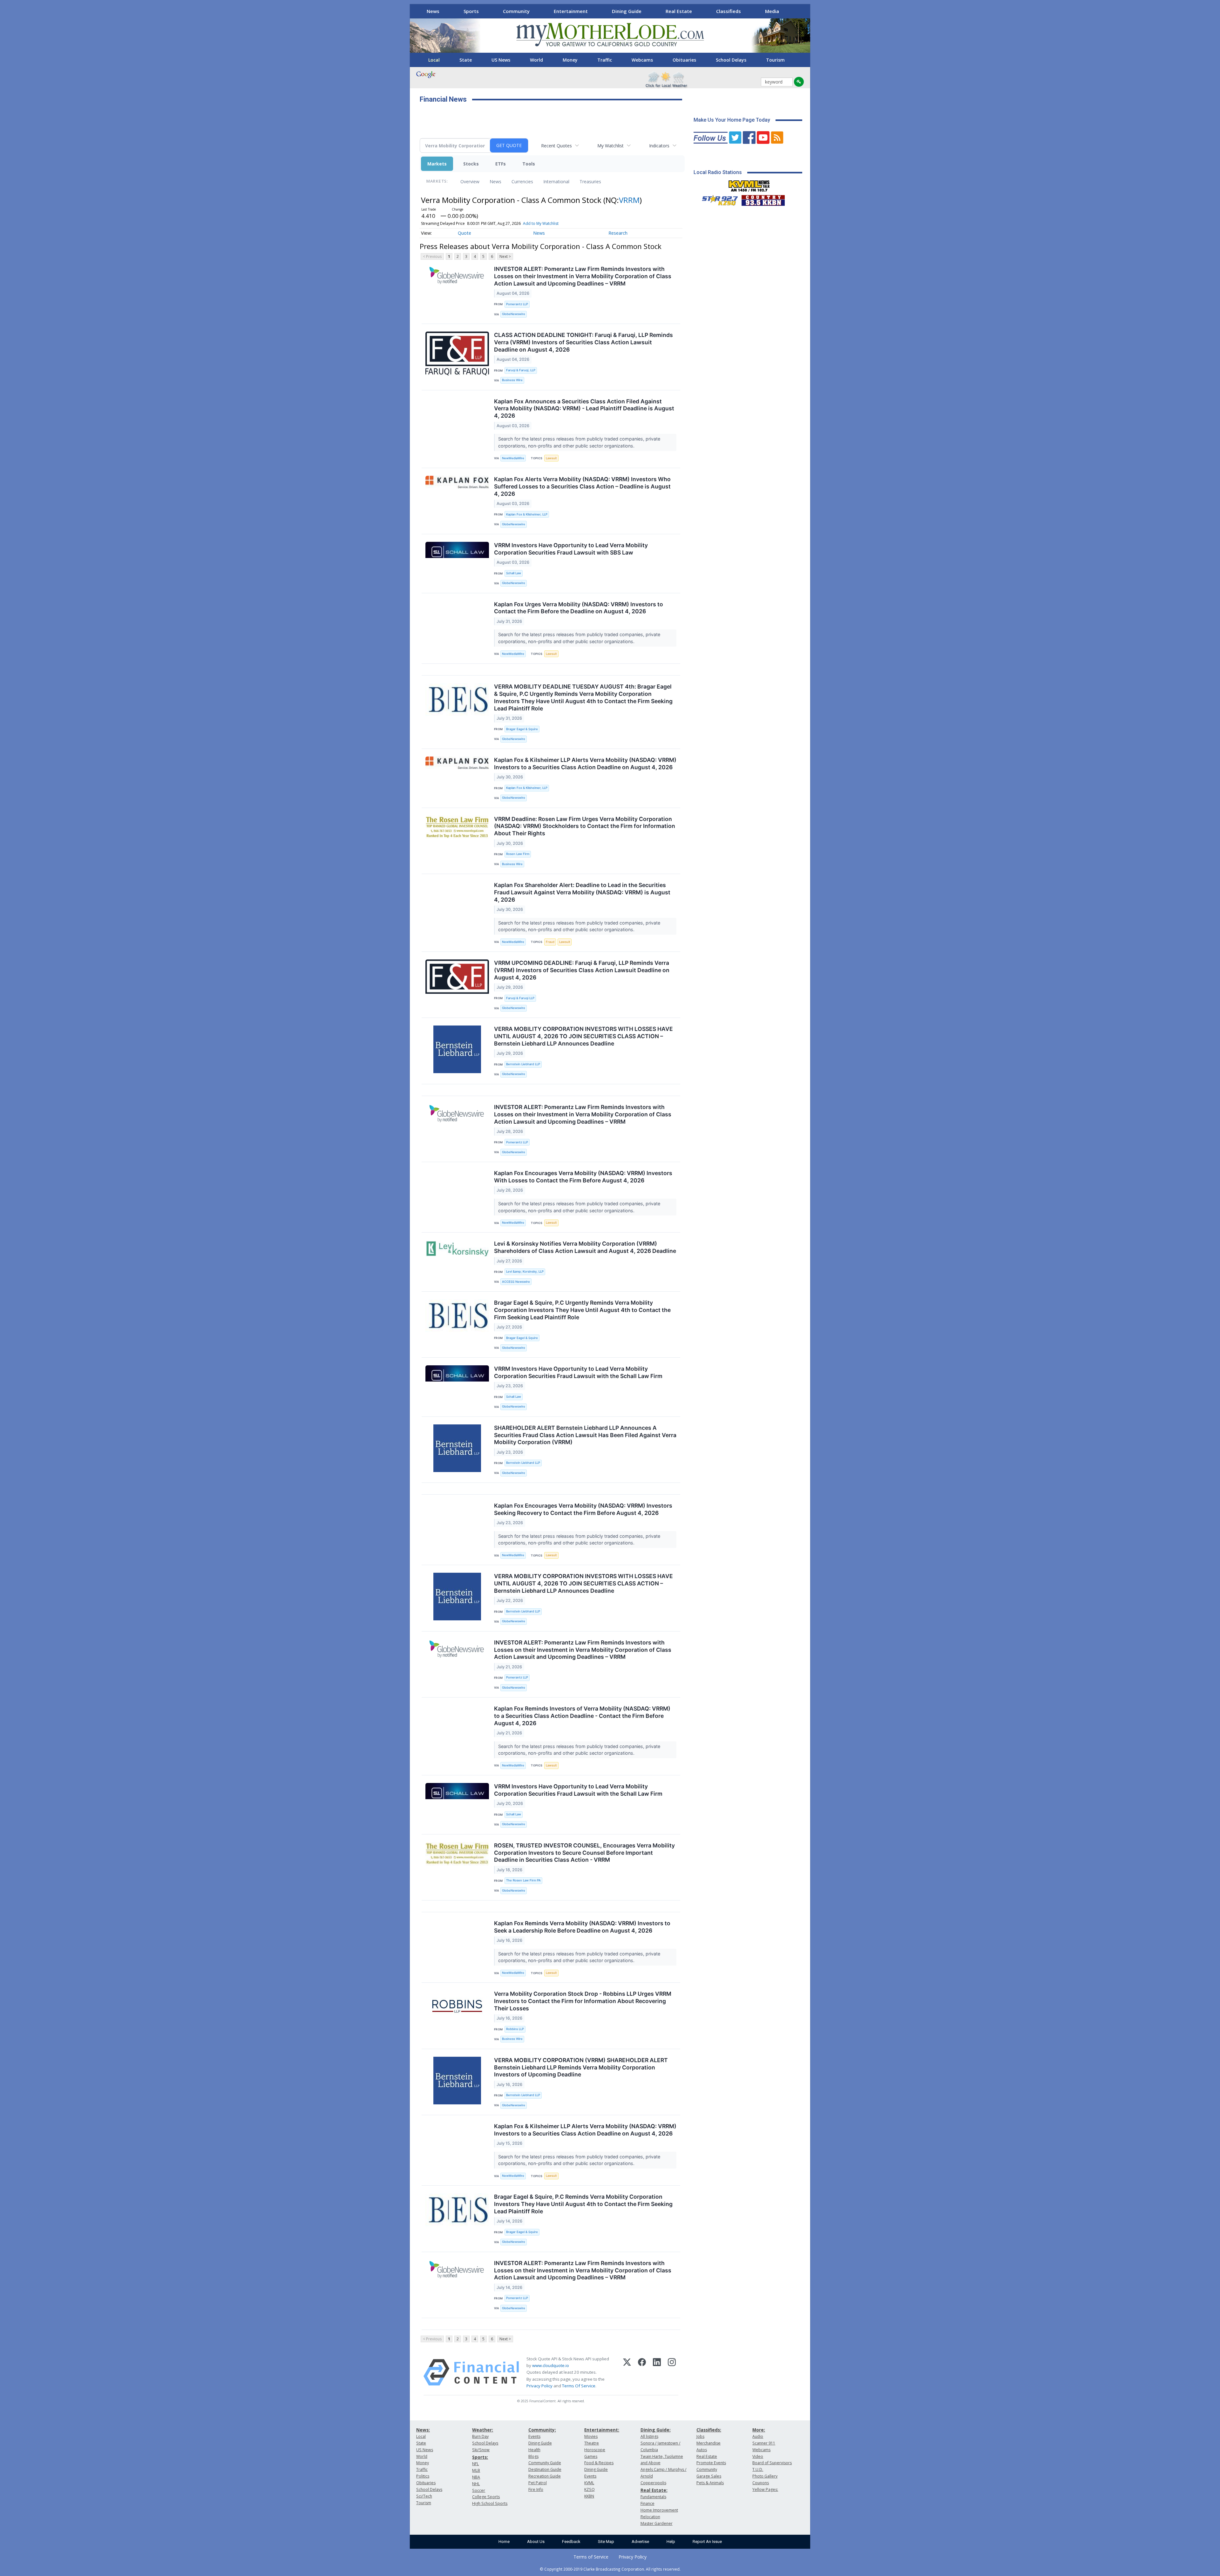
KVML (589, 2483)
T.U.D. (758, 2469)
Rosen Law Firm (518, 854)
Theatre (592, 2443)
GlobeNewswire (514, 314)
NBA (476, 2477)
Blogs (533, 2456)
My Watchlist (610, 146)
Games (591, 2456)
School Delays (731, 60)
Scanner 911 (764, 2443)
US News (501, 60)
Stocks (471, 164)
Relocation (650, 2517)
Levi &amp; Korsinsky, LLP (525, 1271)
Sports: (480, 2457)
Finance (647, 2503)
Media (772, 11)
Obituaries (684, 60)
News (433, 11)
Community (516, 11)
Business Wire (512, 380)
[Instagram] (672, 2372)
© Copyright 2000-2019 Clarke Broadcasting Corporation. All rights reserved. (610, 2569)
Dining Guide (627, 11)
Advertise (640, 2542)
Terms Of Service (579, 2386)
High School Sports (490, 2503)
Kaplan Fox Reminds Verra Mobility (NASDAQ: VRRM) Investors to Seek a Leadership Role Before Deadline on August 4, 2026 (582, 1927)
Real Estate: (654, 2490)
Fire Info (536, 2489)
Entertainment (571, 11)
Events (534, 2436)
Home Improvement (659, 2510)
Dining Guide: (656, 2430)
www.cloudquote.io (551, 2365)
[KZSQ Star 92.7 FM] (717, 199)
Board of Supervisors (772, 2463)
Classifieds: (709, 2430)
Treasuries (590, 182)
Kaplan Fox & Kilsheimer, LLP (527, 514)
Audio (758, 2436)
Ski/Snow (481, 2450)
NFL (475, 2464)
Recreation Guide (545, 2476)
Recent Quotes (556, 146)
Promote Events (711, 2463)
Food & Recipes (599, 2463)
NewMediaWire (513, 458)
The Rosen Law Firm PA (523, 1880)
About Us (536, 2542)
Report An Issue (707, 2542)
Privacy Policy (539, 2386)
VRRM (629, 200)
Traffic (605, 60)
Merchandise (708, 2443)
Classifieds (729, 11)
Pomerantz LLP (517, 304)
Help (671, 2542)
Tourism (775, 60)
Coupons (761, 2483)
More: (759, 2430)
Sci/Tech (424, 2496)
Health (534, 2450)
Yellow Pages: (765, 2489)
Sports (471, 11)
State (466, 60)
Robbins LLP (515, 2029)
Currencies (522, 182)
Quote (464, 233)
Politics (423, 2476)
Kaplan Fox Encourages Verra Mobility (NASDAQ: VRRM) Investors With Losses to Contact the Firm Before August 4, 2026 (583, 1177)
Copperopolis (653, 2483)
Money (570, 60)
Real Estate (679, 11)
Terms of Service (591, 2557)
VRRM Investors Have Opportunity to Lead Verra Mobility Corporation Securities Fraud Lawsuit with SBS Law (571, 549)
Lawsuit (551, 458)
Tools (529, 164)
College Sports (486, 2497)
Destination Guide (545, 2469)
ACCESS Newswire (516, 1282)
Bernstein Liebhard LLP (523, 1064)
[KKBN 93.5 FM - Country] (763, 199)
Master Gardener (657, 2523)
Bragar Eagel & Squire (522, 729)
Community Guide (545, 2463)
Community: (542, 2430)
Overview (470, 182)
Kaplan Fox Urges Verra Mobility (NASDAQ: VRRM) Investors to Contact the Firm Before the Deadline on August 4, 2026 (579, 608)
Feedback (571, 2542)
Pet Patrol (538, 2483)
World (536, 60)
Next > (505, 256)
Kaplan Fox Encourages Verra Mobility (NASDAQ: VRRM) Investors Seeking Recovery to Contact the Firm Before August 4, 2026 (583, 1509)
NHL (476, 2484)
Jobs (700, 2436)
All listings (649, 2436)
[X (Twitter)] (627, 2372)
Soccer (479, 2490)
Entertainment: (602, 2430)
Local (434, 60)
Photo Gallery (765, 2476)
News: (423, 2430)
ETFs (501, 164)
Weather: (483, 2430)
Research (618, 233)
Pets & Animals (710, 2483)
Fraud (550, 942)
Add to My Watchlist (541, 223)
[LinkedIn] (657, 2372)
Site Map (606, 2542)
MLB (476, 2470)
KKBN (589, 2496)
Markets (437, 164)
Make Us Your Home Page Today (732, 120)
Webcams (642, 60)
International (556, 182)
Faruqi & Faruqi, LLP (521, 370)
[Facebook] (642, 2372)
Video (758, 2456)
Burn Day (480, 2436)
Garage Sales (709, 2476)
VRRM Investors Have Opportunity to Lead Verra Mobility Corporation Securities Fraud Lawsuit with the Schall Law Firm (578, 1372)
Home (504, 2542)
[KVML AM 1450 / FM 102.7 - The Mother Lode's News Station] (749, 184)
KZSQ (590, 2489)
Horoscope (595, 2450)
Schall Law (514, 573)
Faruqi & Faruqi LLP (520, 998)
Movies (591, 2436)
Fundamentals (653, 2497)
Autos (702, 2450)
